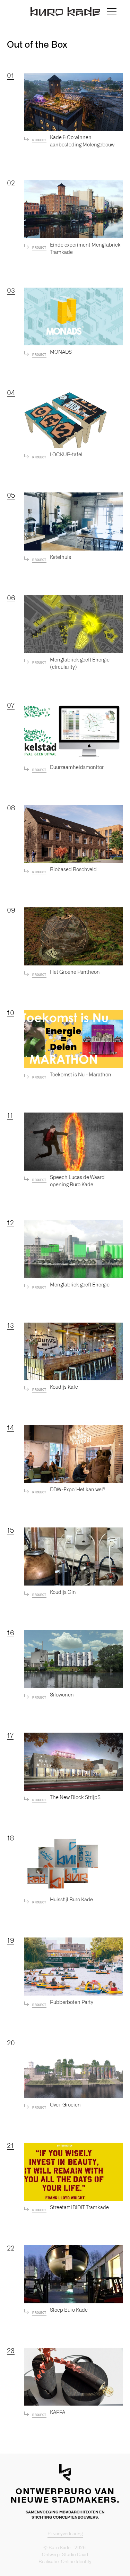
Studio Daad (75, 2555)
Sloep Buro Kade (69, 2310)
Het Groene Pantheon (75, 972)
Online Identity (76, 2562)
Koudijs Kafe (64, 1387)
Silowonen (62, 1695)
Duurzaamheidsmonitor (77, 768)
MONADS (61, 352)
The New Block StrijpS (75, 1798)
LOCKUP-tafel (66, 455)
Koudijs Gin (63, 1592)
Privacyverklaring (65, 2534)
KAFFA (58, 2413)
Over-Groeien (65, 2105)
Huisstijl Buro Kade (71, 1900)
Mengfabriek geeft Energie (80, 1285)
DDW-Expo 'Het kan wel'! (77, 1490)
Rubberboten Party (72, 2003)
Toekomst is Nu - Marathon (81, 1075)
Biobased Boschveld (73, 870)
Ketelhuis (60, 557)
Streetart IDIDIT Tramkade (79, 2208)
